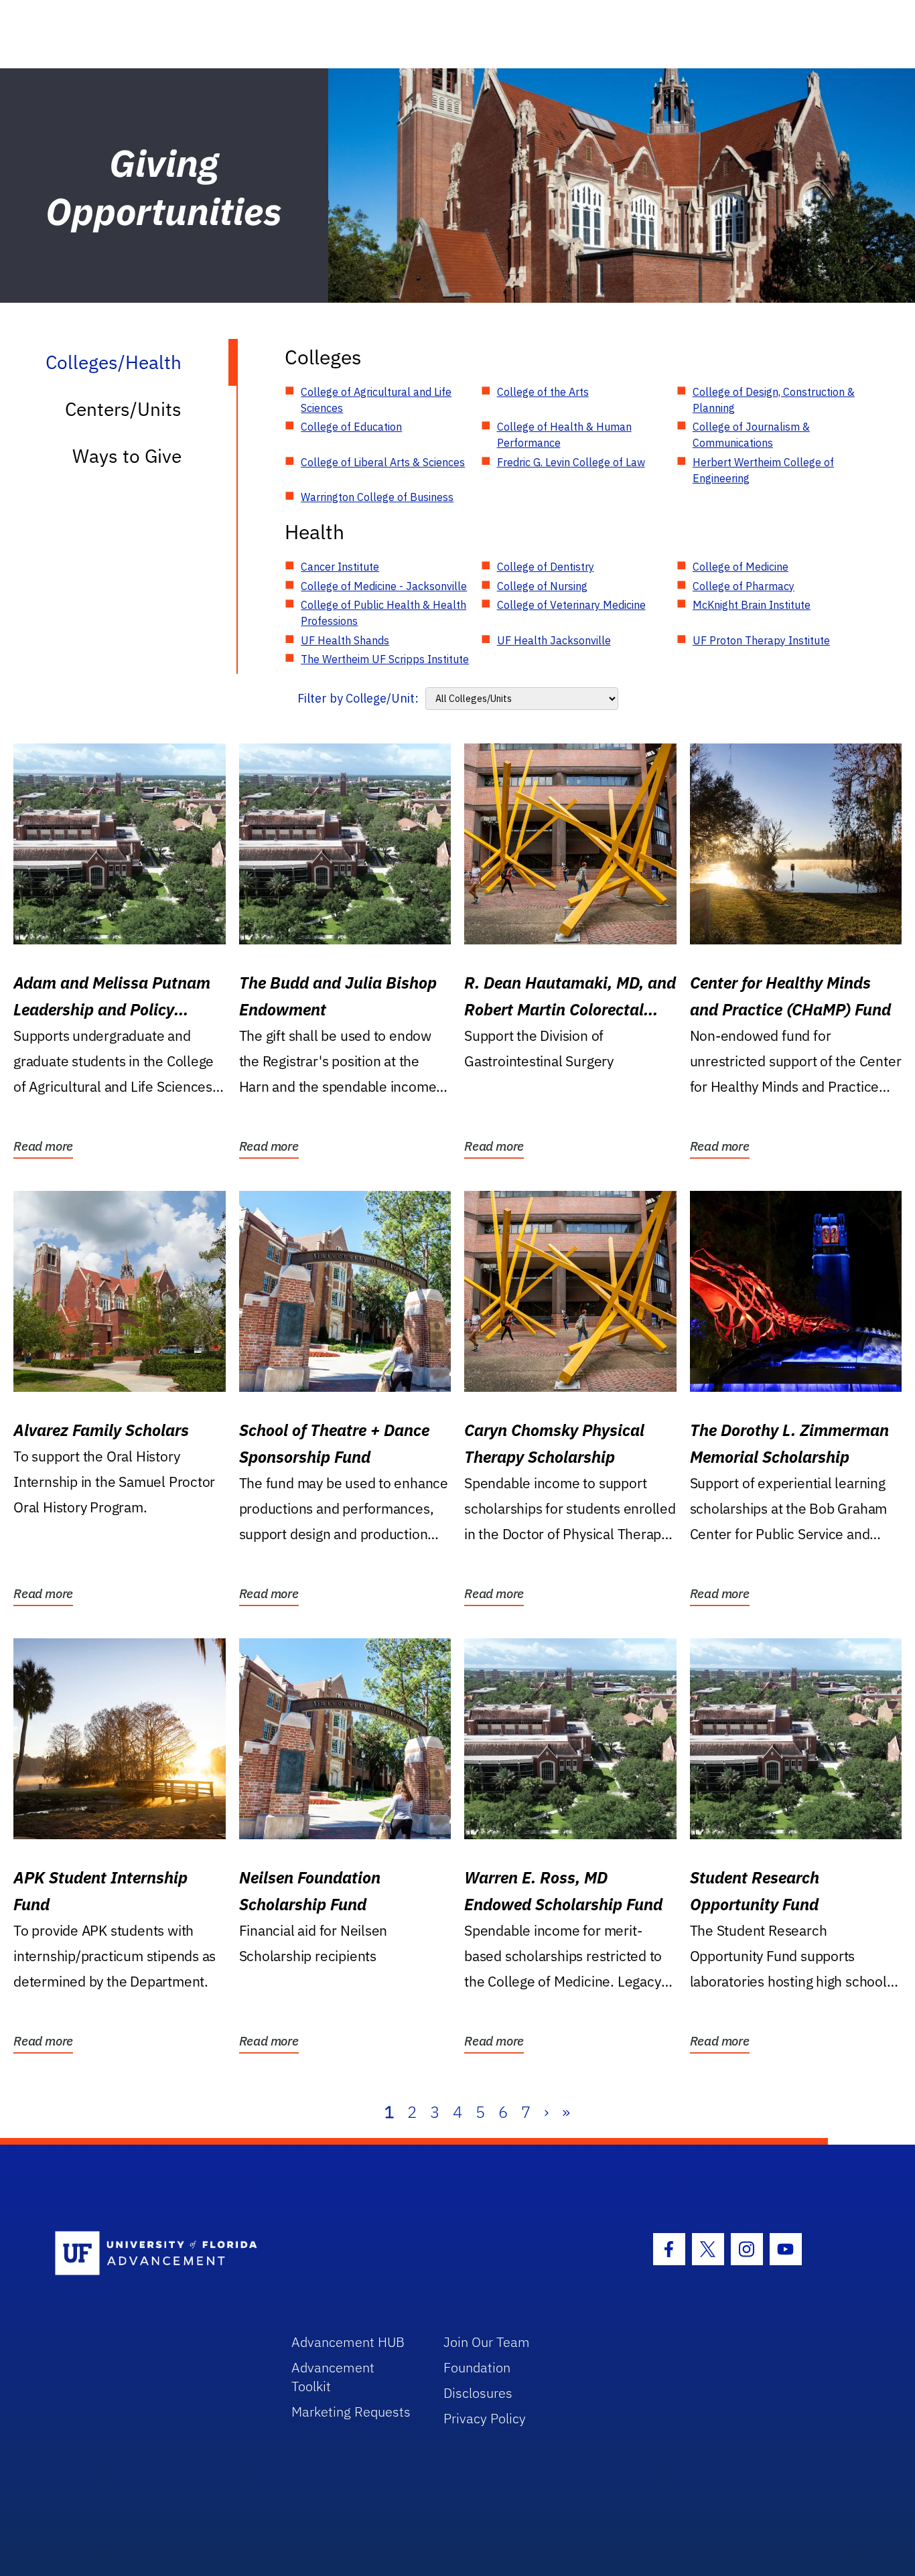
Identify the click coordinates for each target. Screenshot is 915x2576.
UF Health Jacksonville (554, 640)
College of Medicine (741, 567)
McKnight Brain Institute (752, 605)
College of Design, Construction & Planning (774, 400)
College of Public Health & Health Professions (383, 613)
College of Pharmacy (744, 586)
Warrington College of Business (377, 497)
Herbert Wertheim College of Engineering (763, 470)
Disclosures (478, 2393)
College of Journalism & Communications (751, 435)
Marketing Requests (351, 2412)
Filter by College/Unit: (358, 698)
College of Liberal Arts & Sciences (383, 462)
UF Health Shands (345, 640)
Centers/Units (123, 409)
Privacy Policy (485, 2418)
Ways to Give (127, 456)
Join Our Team (487, 2342)
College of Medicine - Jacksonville (384, 586)
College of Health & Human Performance (564, 435)
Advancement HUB (348, 2342)
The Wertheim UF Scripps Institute (385, 659)
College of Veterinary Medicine (571, 605)
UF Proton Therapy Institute (761, 640)
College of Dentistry (546, 567)
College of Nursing (542, 586)
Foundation (477, 2367)
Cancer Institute (340, 567)
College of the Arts (543, 392)
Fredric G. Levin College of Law (571, 462)
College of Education (351, 427)
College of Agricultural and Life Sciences (376, 400)
